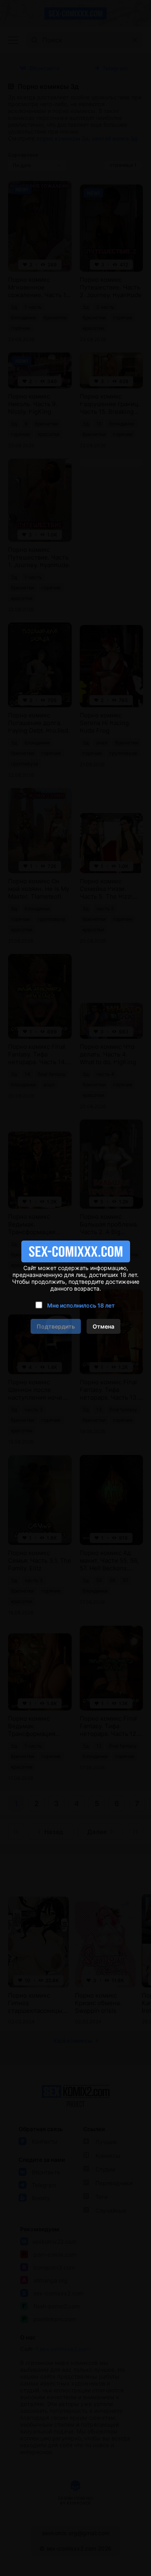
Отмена (103, 1326)
